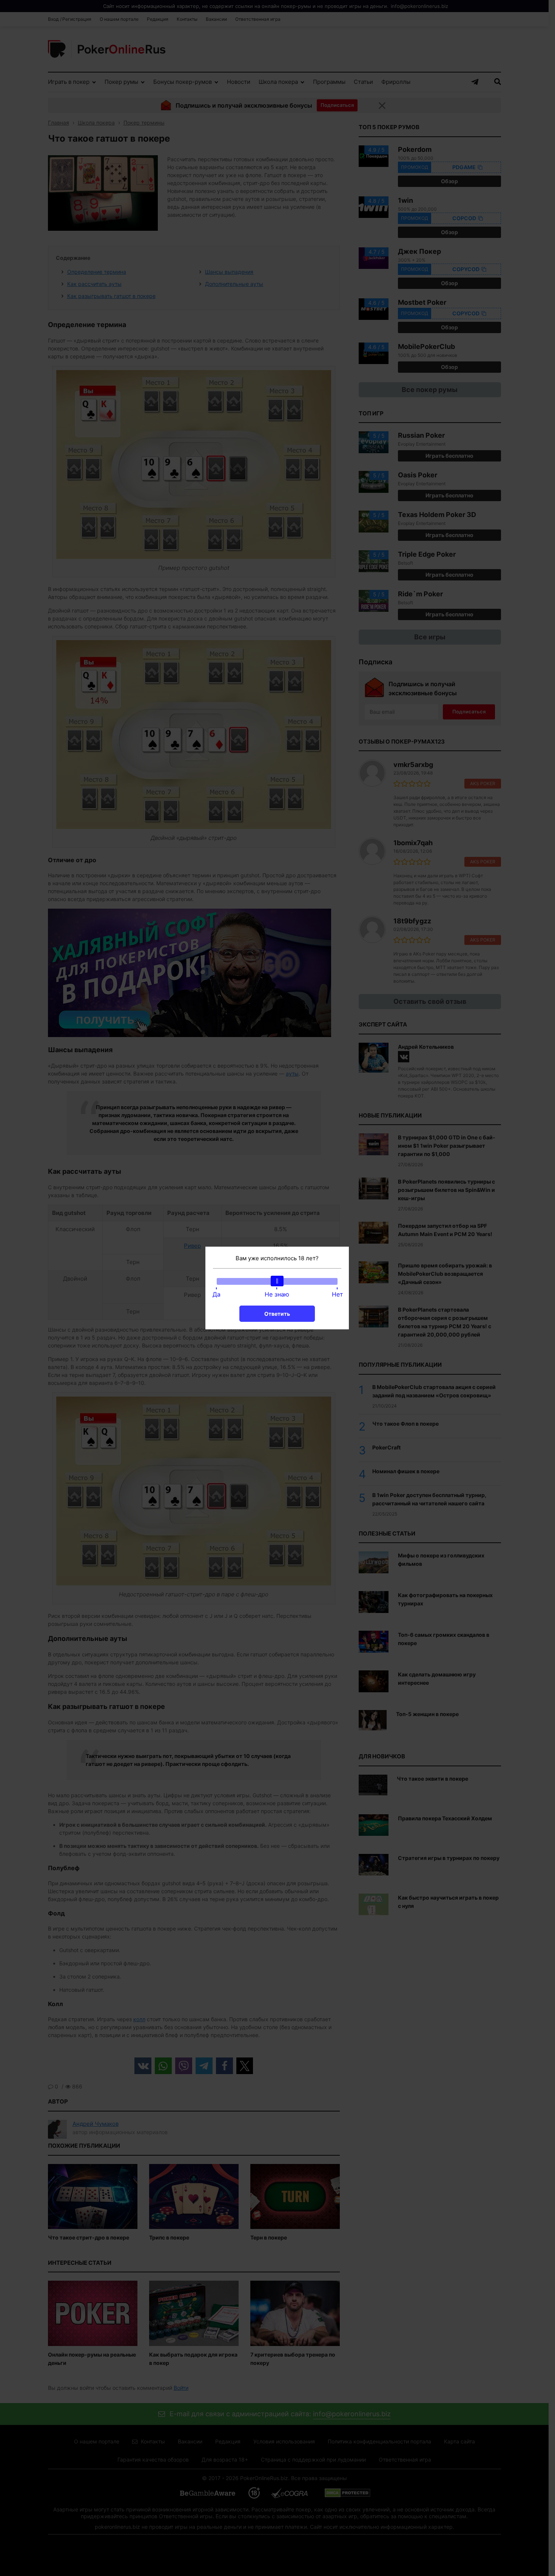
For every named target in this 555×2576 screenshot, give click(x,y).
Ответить (277, 1314)
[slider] (277, 1281)
